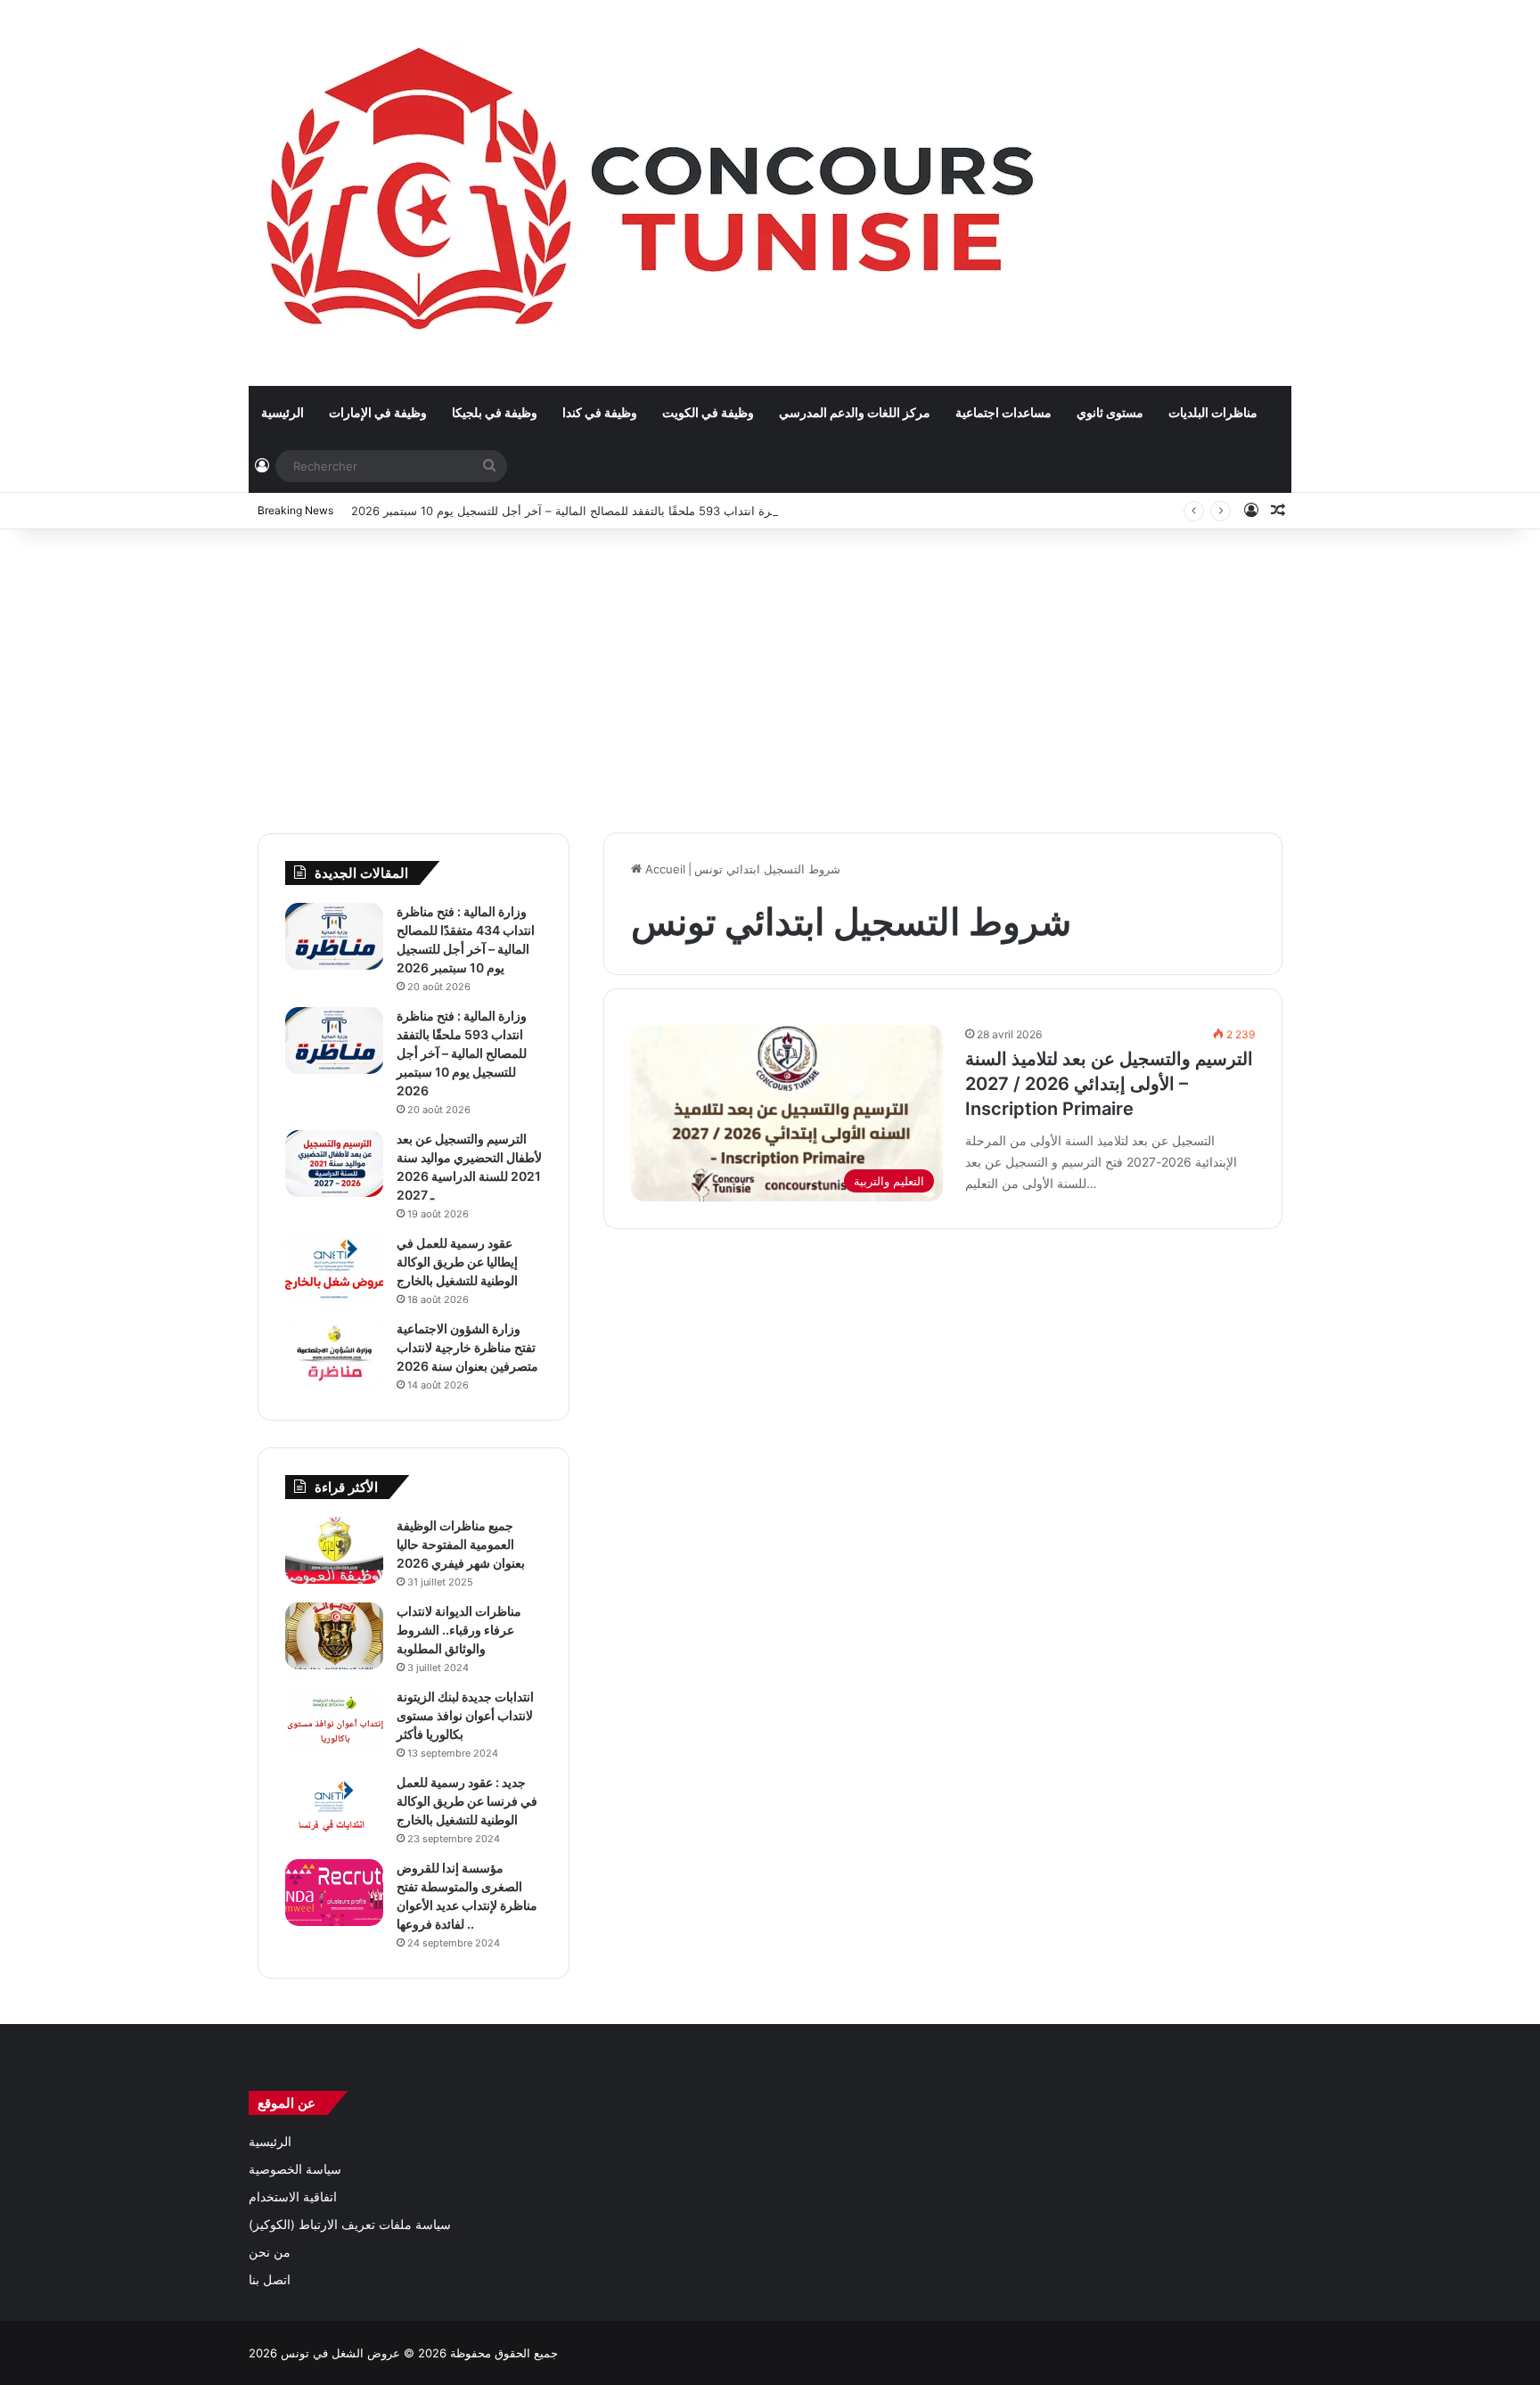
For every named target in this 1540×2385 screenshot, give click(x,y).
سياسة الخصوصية (295, 2169)
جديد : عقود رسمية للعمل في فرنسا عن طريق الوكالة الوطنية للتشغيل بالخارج (467, 1801)
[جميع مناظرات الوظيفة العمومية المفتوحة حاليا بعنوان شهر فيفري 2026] (334, 1550)
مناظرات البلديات (1213, 412)
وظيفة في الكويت (708, 412)
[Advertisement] (770, 672)
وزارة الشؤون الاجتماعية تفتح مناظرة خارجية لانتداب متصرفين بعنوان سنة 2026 (467, 1347)
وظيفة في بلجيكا (495, 412)
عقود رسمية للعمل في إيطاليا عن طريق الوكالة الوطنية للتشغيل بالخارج (457, 1262)
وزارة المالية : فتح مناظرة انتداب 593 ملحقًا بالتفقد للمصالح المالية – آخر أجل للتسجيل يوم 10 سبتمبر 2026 (618, 511)
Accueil (664, 869)
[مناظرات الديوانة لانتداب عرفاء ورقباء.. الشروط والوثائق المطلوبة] (334, 1636)
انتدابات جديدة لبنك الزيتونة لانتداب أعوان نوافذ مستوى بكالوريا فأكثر (465, 1715)
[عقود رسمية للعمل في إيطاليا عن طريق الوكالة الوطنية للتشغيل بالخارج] (334, 1268)
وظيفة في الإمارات (378, 412)
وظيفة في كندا (600, 412)
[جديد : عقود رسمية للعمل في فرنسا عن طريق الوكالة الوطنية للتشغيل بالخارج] (334, 1807)
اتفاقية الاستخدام (293, 2197)
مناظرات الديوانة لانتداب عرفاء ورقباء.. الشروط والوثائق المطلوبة (459, 1630)
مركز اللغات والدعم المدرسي (855, 412)
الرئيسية (283, 412)
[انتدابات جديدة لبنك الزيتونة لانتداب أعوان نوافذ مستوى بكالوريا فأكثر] (334, 1721)
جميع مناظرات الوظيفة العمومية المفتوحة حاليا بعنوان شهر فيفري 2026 (461, 1544)
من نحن (270, 2252)
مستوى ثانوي (1110, 412)
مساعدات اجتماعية (1003, 412)
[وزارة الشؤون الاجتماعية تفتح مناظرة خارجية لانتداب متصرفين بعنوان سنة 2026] (334, 1353)
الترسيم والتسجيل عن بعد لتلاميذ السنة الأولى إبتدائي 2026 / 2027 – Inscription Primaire (1109, 1084)
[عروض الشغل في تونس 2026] (655, 193)
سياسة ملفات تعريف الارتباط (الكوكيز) (350, 2225)
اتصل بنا (270, 2280)
